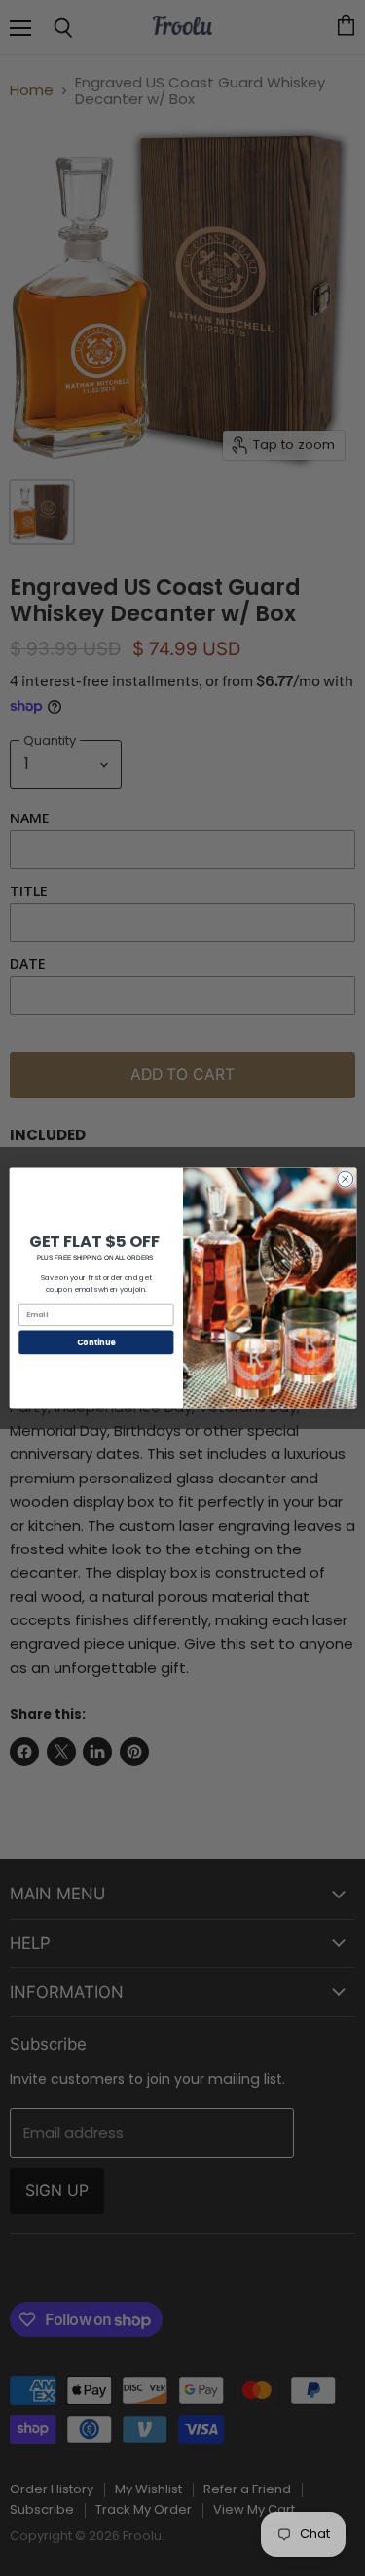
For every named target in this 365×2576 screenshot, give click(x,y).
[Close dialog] (345, 1179)
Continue (95, 1342)
